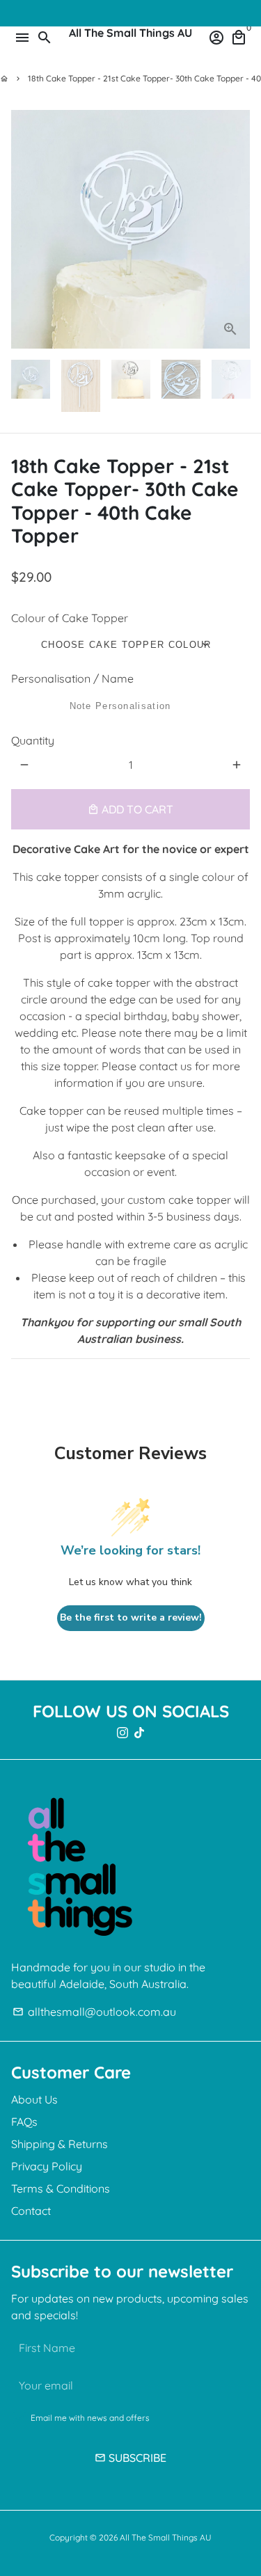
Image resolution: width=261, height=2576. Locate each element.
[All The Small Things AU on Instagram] (122, 1733)
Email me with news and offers (90, 2418)
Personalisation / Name (72, 678)
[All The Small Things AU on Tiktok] (139, 1733)
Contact (31, 2211)
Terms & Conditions (61, 2188)
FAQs (24, 2122)
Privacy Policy (47, 2166)
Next (237, 230)
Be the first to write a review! (131, 1617)
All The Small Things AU (166, 2537)
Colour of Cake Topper (70, 618)
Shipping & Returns (60, 2144)
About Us (34, 2099)
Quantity (33, 740)
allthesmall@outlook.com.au (94, 2012)
